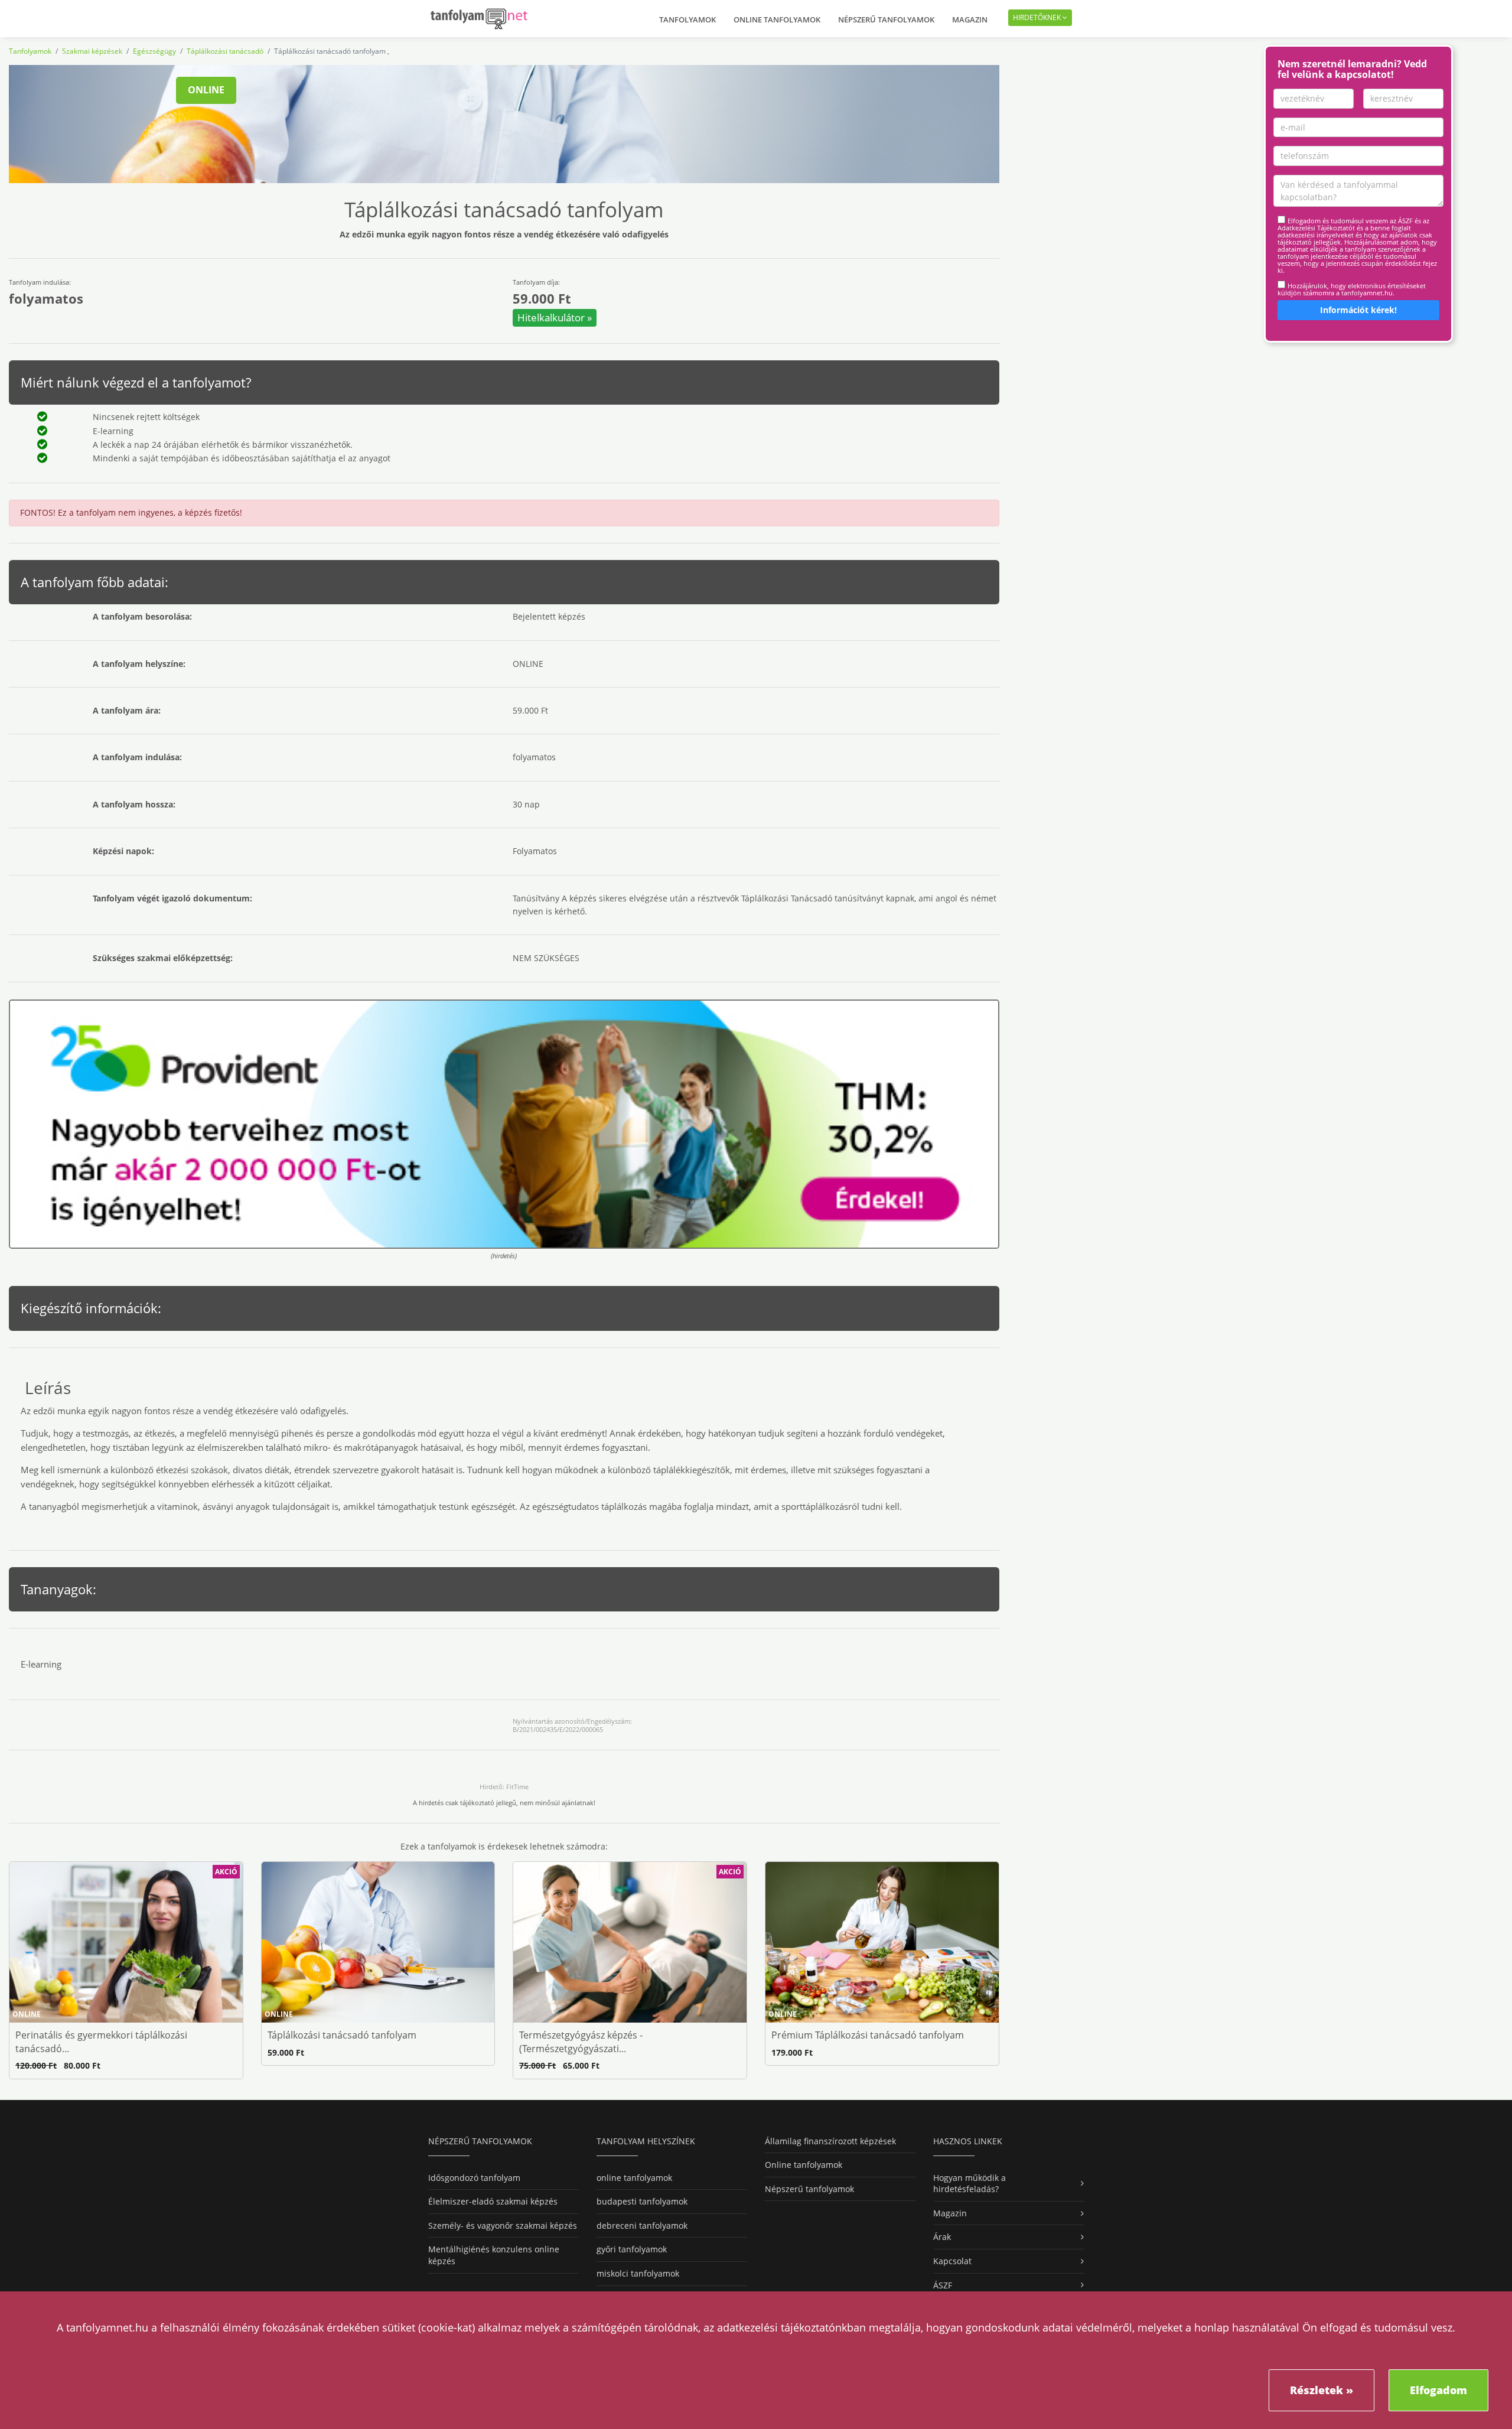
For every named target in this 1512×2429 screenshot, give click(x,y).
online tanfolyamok (634, 2178)
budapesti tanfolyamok (642, 2201)
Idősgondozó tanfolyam (474, 2178)
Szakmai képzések (92, 51)
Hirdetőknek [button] (1038, 17)
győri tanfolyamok (632, 2249)
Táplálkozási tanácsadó (225, 51)
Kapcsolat (952, 2261)
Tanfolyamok (687, 19)
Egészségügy (154, 51)
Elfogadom (1438, 2390)
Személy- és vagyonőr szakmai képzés (503, 2226)
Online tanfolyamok (777, 19)
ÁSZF (943, 2285)
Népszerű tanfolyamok (886, 19)
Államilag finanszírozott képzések (830, 2141)
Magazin (970, 19)
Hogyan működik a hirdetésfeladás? (970, 2184)
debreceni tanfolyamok (642, 2226)
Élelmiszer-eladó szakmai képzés (493, 2201)
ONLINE (206, 90)
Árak (942, 2237)
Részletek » (1322, 2390)
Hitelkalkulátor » (555, 318)
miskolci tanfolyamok (638, 2273)
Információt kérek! (1358, 310)
